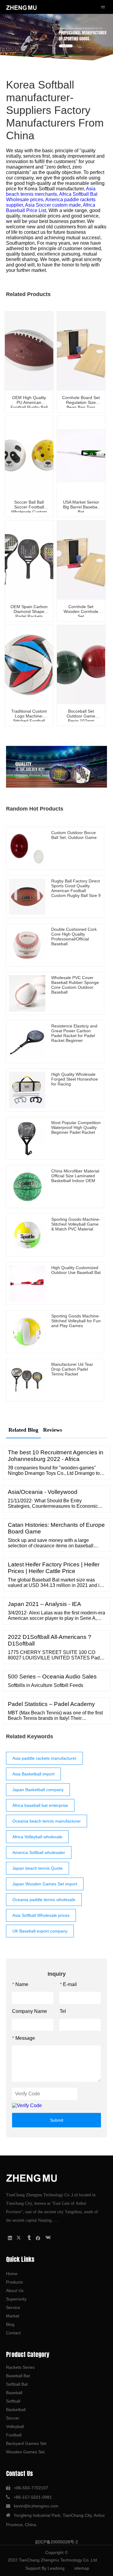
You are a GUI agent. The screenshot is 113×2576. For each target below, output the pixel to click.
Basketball (16, 2410)
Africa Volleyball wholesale (37, 1837)
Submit (57, 2120)
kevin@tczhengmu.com (36, 2506)
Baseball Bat (18, 2376)
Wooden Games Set (25, 2452)
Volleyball (15, 2426)
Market (13, 2316)
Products (14, 2282)
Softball (13, 2401)
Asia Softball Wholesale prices (41, 1915)
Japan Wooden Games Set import (45, 1884)
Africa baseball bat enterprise (40, 1805)
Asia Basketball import (33, 1774)
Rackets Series (20, 2367)
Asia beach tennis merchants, (51, 191)
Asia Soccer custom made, (54, 205)
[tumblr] (29, 2238)
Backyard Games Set (26, 2443)
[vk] (47, 2238)
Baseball (14, 2393)
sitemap (82, 2568)
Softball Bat (17, 2384)
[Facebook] (38, 2238)
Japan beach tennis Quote (38, 1868)
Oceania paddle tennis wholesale (44, 1900)
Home (12, 2274)
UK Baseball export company (40, 1931)
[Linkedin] (10, 2238)
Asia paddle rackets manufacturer (44, 1758)
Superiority (16, 2299)
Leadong (56, 2568)
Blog (10, 2324)
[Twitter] (19, 2238)
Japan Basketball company (38, 1790)
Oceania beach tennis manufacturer (47, 1821)
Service (13, 2307)
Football (14, 2435)
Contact (13, 2333)
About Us (15, 2291)
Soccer (13, 2418)
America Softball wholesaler (39, 1852)
